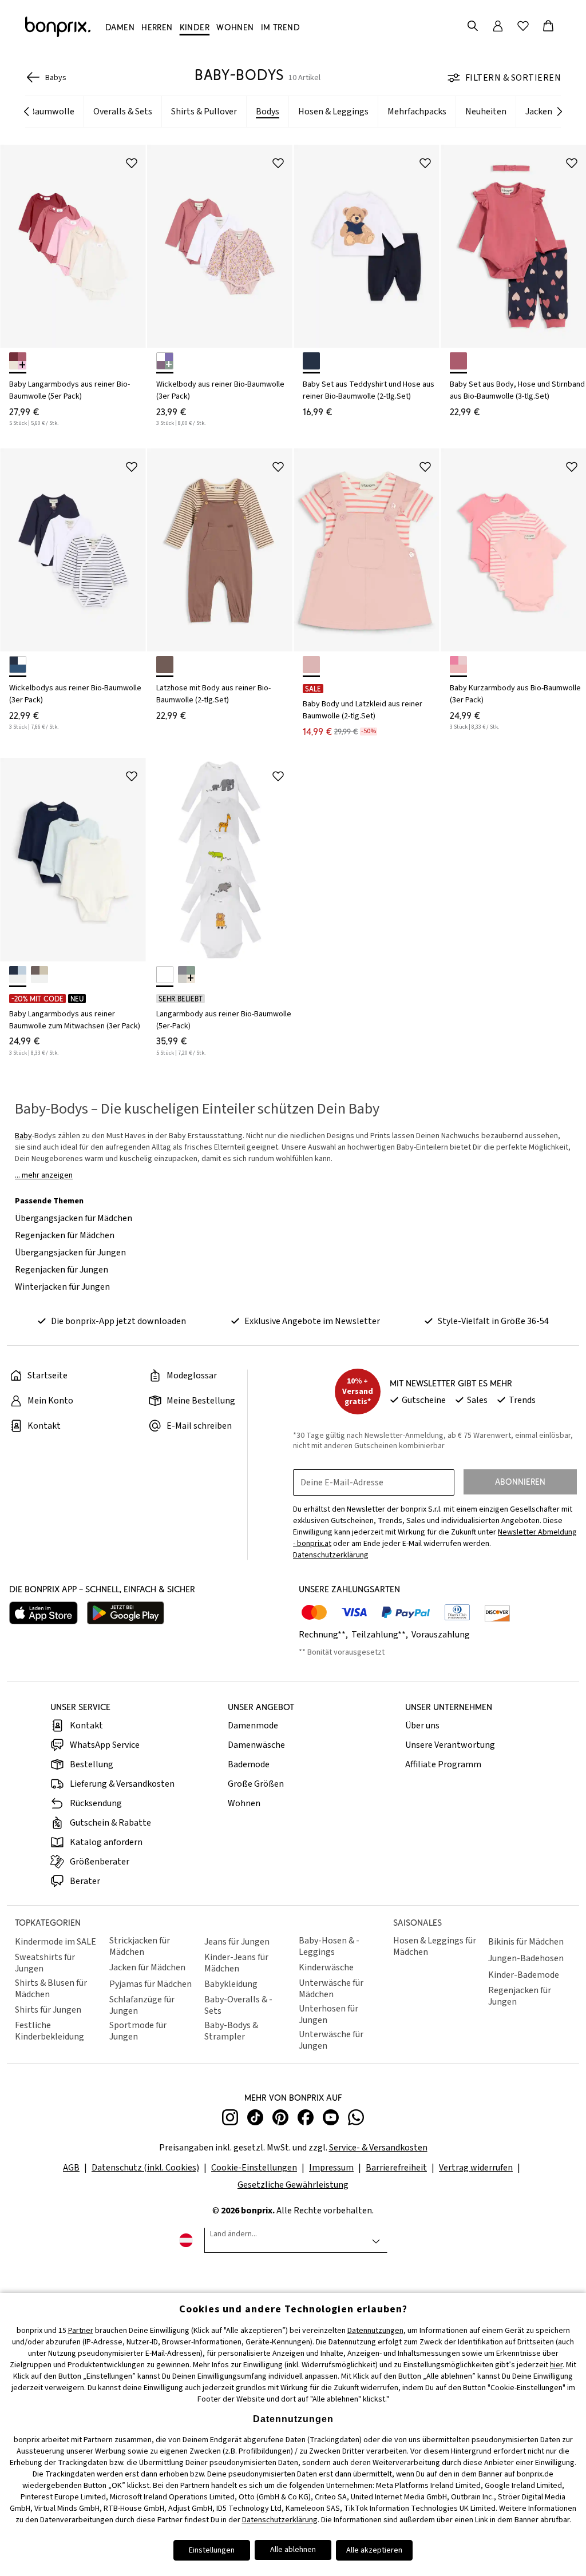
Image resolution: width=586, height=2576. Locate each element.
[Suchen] (473, 26)
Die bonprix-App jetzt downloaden (118, 1321)
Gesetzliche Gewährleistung (293, 2185)
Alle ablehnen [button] (293, 2550)
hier (556, 2365)
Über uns (422, 1726)
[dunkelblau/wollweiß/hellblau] (18, 975)
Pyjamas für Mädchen (151, 1984)
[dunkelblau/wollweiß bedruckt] (311, 361)
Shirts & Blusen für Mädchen (51, 1989)
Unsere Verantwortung (450, 1745)
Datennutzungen (375, 2331)
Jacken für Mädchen (147, 1967)
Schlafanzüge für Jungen (142, 2005)
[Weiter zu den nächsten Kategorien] (560, 112)
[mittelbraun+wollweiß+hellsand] (39, 975)
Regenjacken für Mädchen (65, 1235)
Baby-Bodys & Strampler (231, 2031)
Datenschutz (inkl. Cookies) (145, 2168)
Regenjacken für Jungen (62, 1270)
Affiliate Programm (443, 1764)
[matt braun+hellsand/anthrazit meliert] (165, 665)
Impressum (331, 2168)
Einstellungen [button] (212, 2550)
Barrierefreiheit (396, 2168)
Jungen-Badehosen (526, 1958)
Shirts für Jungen (48, 2010)
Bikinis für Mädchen (526, 1942)
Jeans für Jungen (237, 1942)
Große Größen (256, 1784)
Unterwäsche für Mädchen (331, 1989)
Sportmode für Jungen (138, 2031)
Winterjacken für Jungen (62, 1287)
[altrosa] (311, 665)
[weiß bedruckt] (165, 975)
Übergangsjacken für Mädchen (74, 1218)
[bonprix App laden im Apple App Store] (43, 1614)
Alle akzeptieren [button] (374, 2550)
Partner (81, 2331)
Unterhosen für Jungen (328, 2014)
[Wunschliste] (523, 26)
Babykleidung (231, 1984)
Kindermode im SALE (56, 1942)
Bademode (249, 1764)
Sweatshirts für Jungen (45, 1963)
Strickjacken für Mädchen (140, 1946)
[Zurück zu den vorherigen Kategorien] (26, 112)
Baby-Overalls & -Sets (238, 2005)
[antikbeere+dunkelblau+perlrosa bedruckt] (458, 361)
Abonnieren (520, 1482)
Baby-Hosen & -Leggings (329, 1946)
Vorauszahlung (441, 1635)
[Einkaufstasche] (548, 26)
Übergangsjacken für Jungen (70, 1253)
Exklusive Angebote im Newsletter (312, 1321)
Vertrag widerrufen (476, 2168)
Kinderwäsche (326, 1967)
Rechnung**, (324, 1635)
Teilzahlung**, (381, 1635)
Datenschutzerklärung (280, 2520)
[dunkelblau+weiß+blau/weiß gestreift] (18, 665)
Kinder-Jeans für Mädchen (236, 1963)
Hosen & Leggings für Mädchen (435, 1946)
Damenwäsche (256, 1745)
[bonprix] (58, 27)
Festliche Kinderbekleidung (50, 2031)
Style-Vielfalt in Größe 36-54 (493, 1321)
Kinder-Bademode (524, 1975)
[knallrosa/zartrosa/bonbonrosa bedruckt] (458, 665)
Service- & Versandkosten (378, 2148)
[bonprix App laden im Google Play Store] (126, 1614)
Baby (23, 1136)
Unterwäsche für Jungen (331, 2040)
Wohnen (244, 1803)
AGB (71, 2168)
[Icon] (132, 163)
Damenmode (253, 1726)
